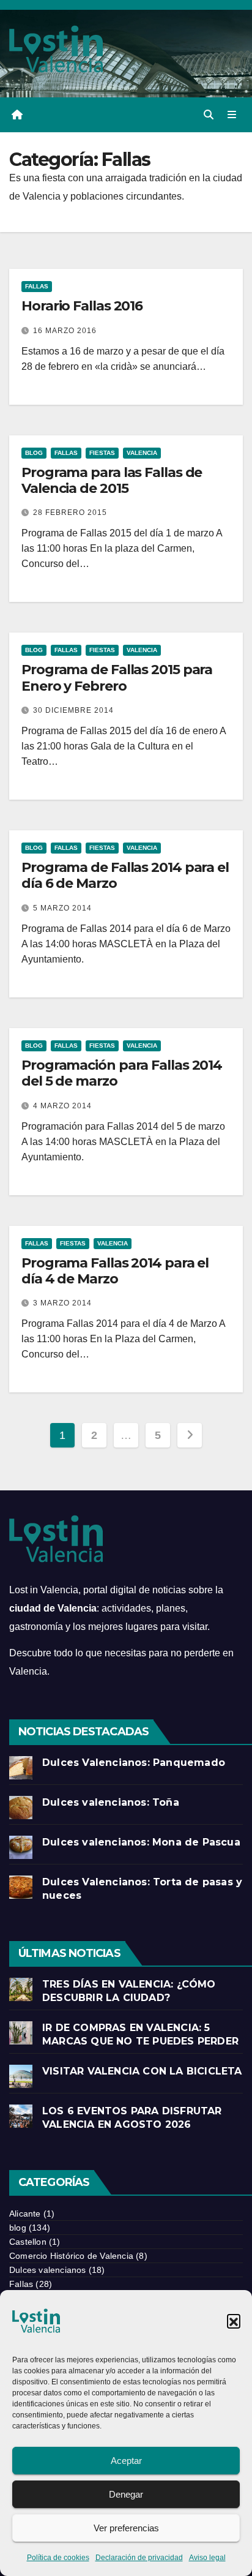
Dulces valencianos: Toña (111, 1802)
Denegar (126, 2494)
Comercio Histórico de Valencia (71, 2256)
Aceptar (126, 2461)
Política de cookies (58, 2558)
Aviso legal (207, 2558)
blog (34, 453)
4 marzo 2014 (62, 1106)
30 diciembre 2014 (73, 710)
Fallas (37, 286)
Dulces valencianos (48, 2270)
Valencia (142, 453)
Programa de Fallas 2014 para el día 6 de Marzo (125, 875)
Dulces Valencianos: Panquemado (134, 1763)
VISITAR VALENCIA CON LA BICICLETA (142, 2071)
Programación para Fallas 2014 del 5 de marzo (122, 1073)
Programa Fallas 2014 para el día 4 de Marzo (115, 1271)
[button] (234, 2321)
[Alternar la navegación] (232, 115)
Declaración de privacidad (139, 2558)
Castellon (28, 2242)
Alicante (25, 2214)
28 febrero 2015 (70, 513)
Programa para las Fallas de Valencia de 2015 (112, 480)
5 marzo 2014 (62, 908)
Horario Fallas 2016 (82, 306)
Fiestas (102, 453)
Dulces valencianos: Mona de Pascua (141, 1842)
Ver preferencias (126, 2528)
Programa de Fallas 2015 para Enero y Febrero (117, 678)
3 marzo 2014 (62, 1303)
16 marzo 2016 (65, 331)
